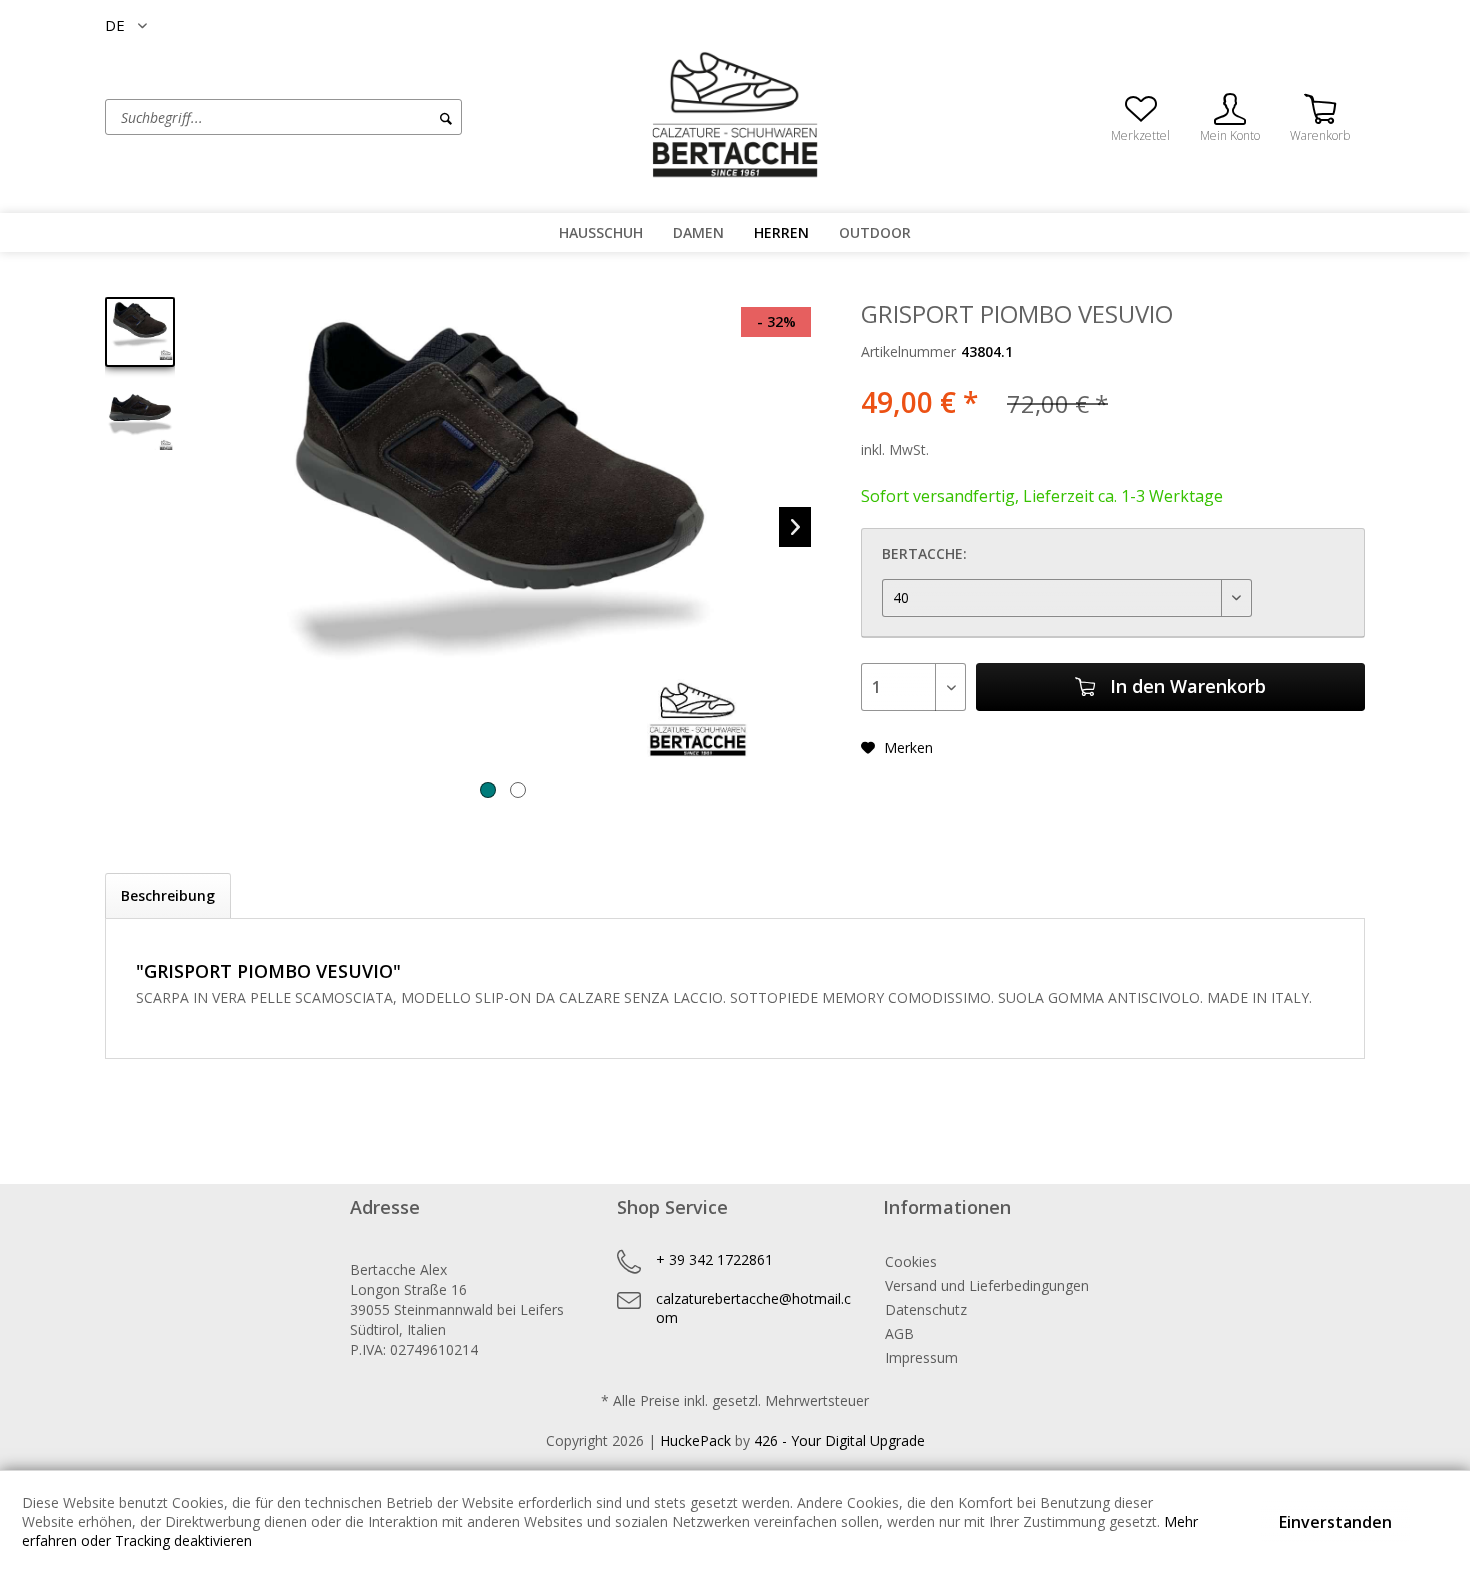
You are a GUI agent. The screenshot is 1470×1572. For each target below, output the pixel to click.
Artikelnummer (908, 351)
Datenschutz (926, 1309)
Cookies (911, 1261)
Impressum (921, 1357)
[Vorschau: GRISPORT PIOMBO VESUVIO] (140, 332)
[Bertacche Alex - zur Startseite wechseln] (735, 115)
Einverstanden (1335, 1522)
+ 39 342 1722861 (714, 1259)
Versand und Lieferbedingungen (987, 1285)
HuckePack (695, 1440)
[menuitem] (360, 117)
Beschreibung (168, 895)
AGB (899, 1333)
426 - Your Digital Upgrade (839, 1440)
